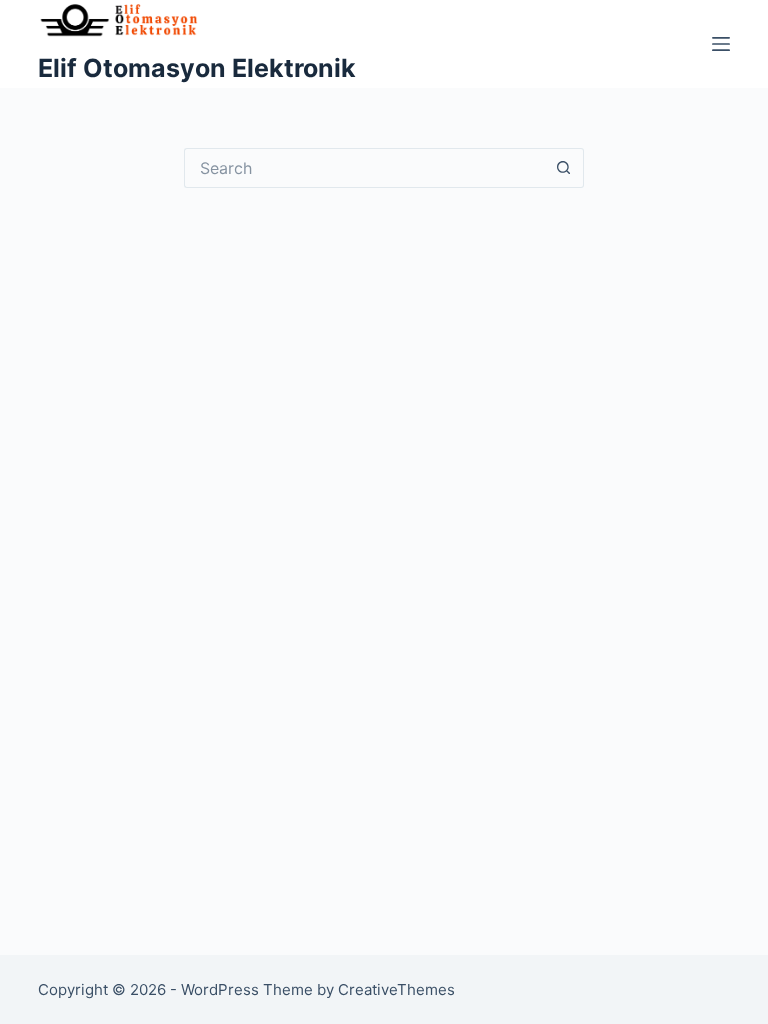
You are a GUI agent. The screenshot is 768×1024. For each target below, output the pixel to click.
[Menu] (721, 44)
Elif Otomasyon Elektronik (197, 68)
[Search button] (564, 168)
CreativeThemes (396, 989)
